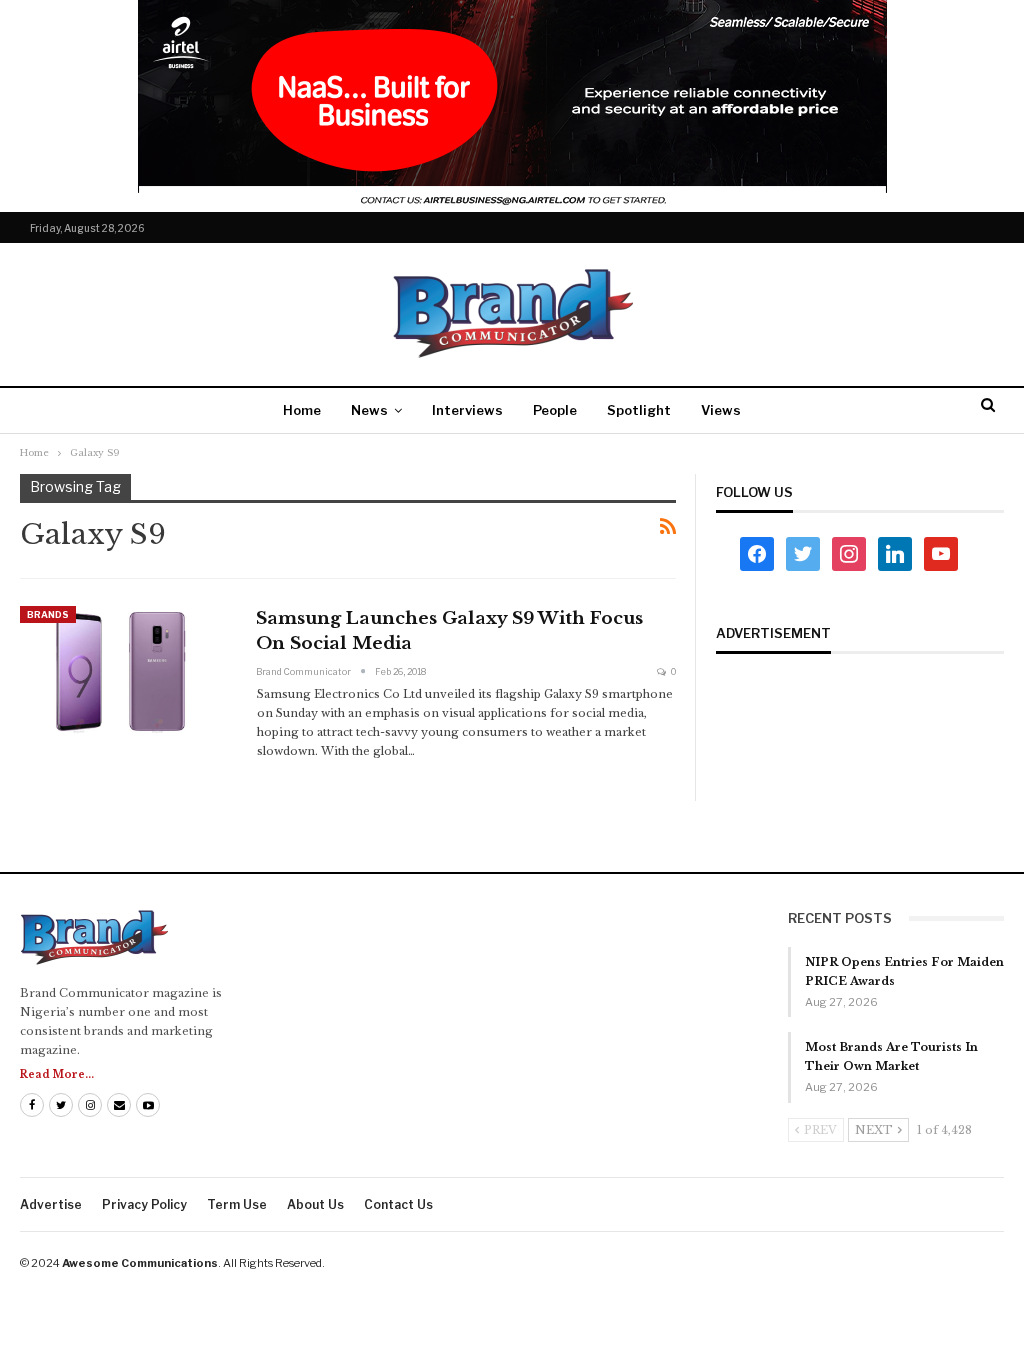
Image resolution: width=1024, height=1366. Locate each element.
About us (315, 1204)
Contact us (398, 1204)
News (369, 410)
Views (721, 410)
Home (302, 410)
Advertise (51, 1204)
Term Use (237, 1204)
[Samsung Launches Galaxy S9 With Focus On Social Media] (125, 673)
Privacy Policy (144, 1204)
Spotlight (639, 410)
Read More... (57, 1074)
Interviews (467, 410)
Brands (48, 614)
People (555, 410)
